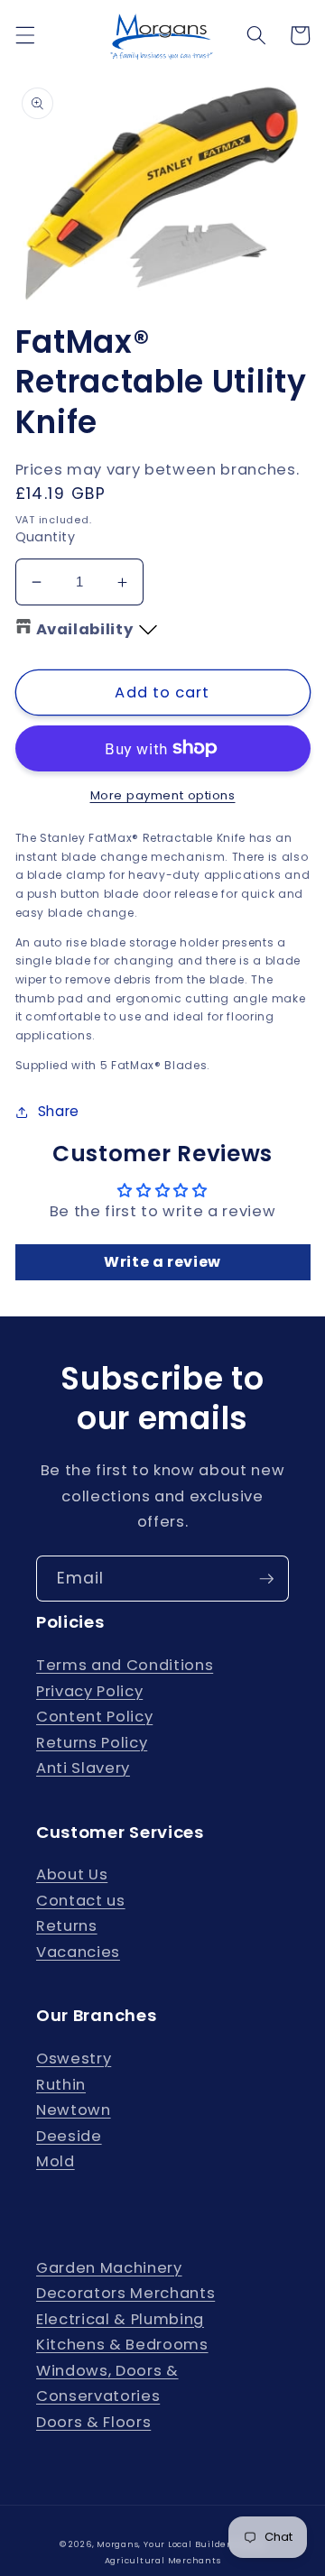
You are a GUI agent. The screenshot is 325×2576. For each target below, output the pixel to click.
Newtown (74, 2110)
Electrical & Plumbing (120, 2319)
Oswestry (74, 2059)
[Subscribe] (266, 1579)
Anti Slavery (83, 1768)
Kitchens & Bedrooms (122, 2345)
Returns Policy (92, 1743)
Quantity (46, 537)
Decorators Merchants (125, 2293)
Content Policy (94, 1717)
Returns (67, 1926)
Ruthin (61, 2085)
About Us (72, 1874)
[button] (24, 35)
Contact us (81, 1901)
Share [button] (59, 1111)
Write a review (162, 1262)
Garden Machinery (109, 2268)
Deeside (69, 2136)
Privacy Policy (89, 1691)
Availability (85, 629)
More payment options (163, 795)
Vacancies (78, 1952)
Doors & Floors (93, 2422)
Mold (56, 2161)
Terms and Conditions (125, 1665)
